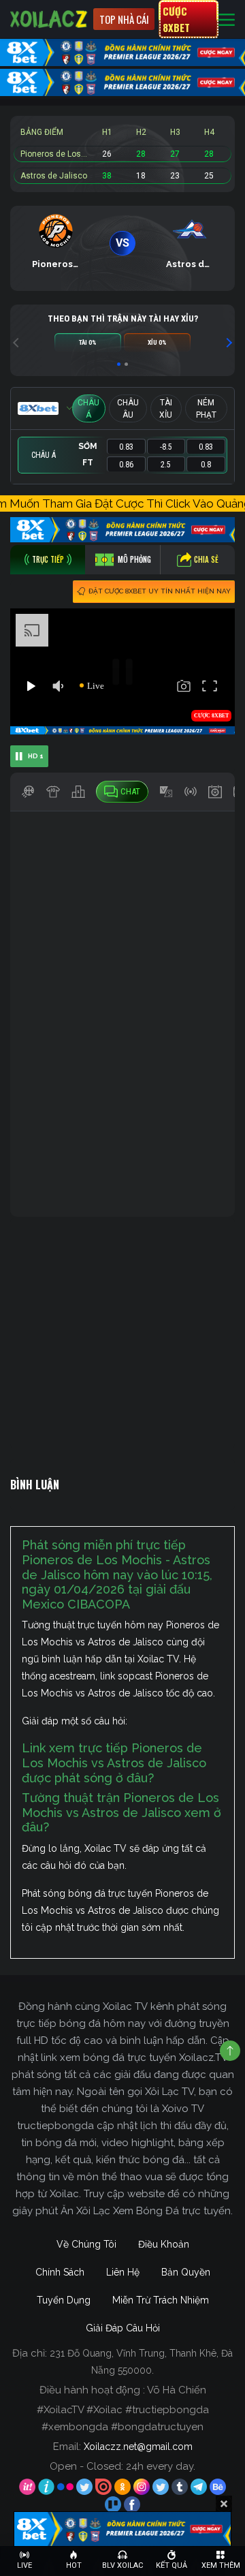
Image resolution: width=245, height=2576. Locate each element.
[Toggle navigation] (227, 19)
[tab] (48, 560)
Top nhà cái (124, 19)
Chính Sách (60, 2272)
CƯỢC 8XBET (176, 19)
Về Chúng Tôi (86, 2244)
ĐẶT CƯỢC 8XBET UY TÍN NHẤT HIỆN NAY (160, 591)
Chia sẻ (206, 559)
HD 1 (36, 756)
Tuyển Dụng (64, 2300)
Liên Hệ (123, 2272)
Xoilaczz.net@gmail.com (138, 2447)
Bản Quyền (186, 2272)
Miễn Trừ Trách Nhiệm (161, 2300)
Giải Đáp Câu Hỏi (123, 2328)
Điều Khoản (164, 2244)
